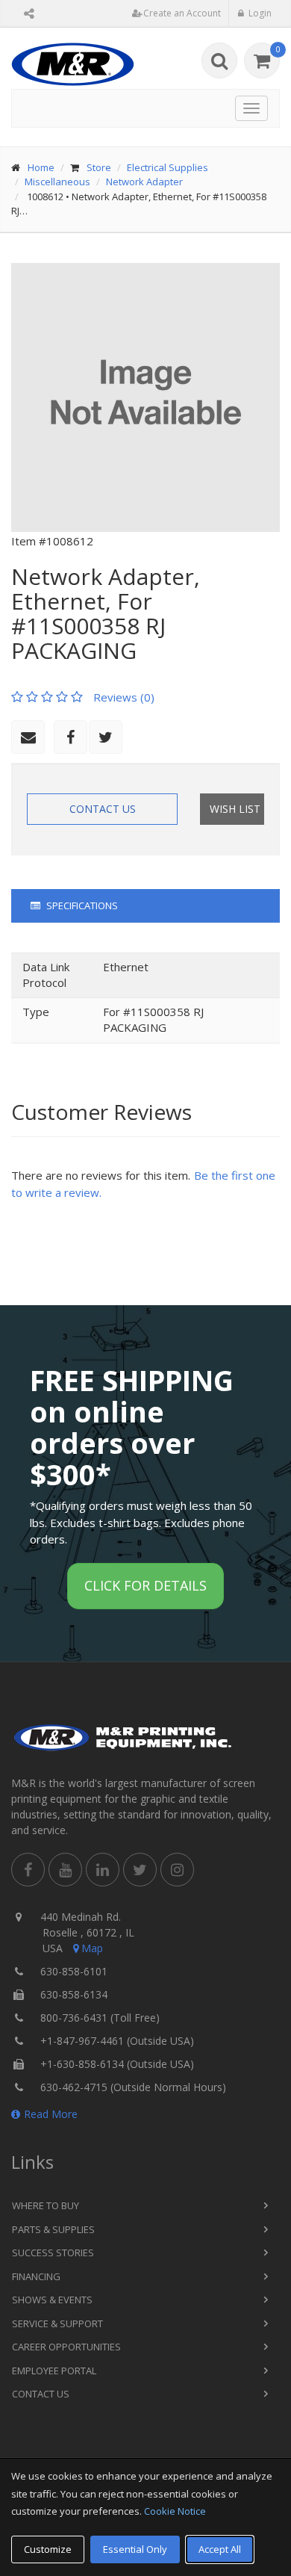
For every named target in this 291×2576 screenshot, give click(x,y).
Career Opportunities (66, 2347)
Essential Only (135, 2549)
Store (99, 167)
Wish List (235, 809)
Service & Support (57, 2323)
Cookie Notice (175, 2511)
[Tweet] (106, 737)
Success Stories (53, 2253)
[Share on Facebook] (71, 737)
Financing (36, 2276)
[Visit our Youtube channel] (65, 1870)
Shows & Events (52, 2300)
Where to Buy (46, 2205)
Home (41, 167)
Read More (51, 2114)
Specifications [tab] (81, 905)
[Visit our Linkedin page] (103, 1870)
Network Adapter (144, 182)
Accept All (220, 2549)
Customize (48, 2549)
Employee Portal (54, 2371)
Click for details (145, 1585)
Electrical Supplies (168, 167)
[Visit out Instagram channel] (177, 1870)
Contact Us (103, 809)
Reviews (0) (124, 697)
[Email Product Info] (28, 737)
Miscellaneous (57, 182)
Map (92, 1948)
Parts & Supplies (53, 2229)
